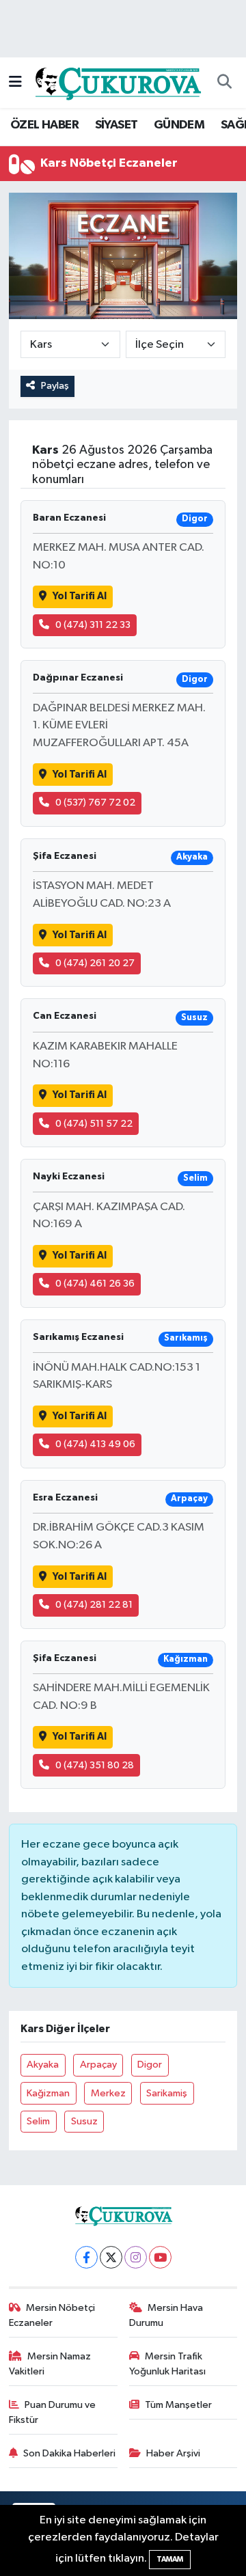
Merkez (108, 2093)
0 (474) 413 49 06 (95, 1444)
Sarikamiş (167, 2093)
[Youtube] (160, 2257)
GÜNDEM (179, 125)
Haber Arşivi (173, 2453)
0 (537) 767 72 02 (95, 803)
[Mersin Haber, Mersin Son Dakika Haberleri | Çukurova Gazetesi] (117, 82)
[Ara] (224, 83)
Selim (38, 2121)
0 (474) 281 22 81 (94, 1605)
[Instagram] (136, 2257)
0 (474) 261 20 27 (95, 963)
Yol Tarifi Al (80, 596)
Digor (150, 2065)
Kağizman (48, 2093)
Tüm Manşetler (178, 2405)
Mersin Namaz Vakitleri (50, 2364)
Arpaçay (98, 2065)
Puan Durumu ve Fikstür (53, 2412)
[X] (111, 2257)
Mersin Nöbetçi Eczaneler (52, 2315)
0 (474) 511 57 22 (94, 1124)
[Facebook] (86, 2257)
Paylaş (55, 386)
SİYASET (117, 125)
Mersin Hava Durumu (166, 2315)
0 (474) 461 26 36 (95, 1284)
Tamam (170, 2559)
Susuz (84, 2121)
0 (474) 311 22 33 (93, 625)
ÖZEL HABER (44, 125)
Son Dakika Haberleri (69, 2453)
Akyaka (43, 2065)
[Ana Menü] (15, 82)
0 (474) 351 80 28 (95, 1765)
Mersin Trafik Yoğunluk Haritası (167, 2364)
